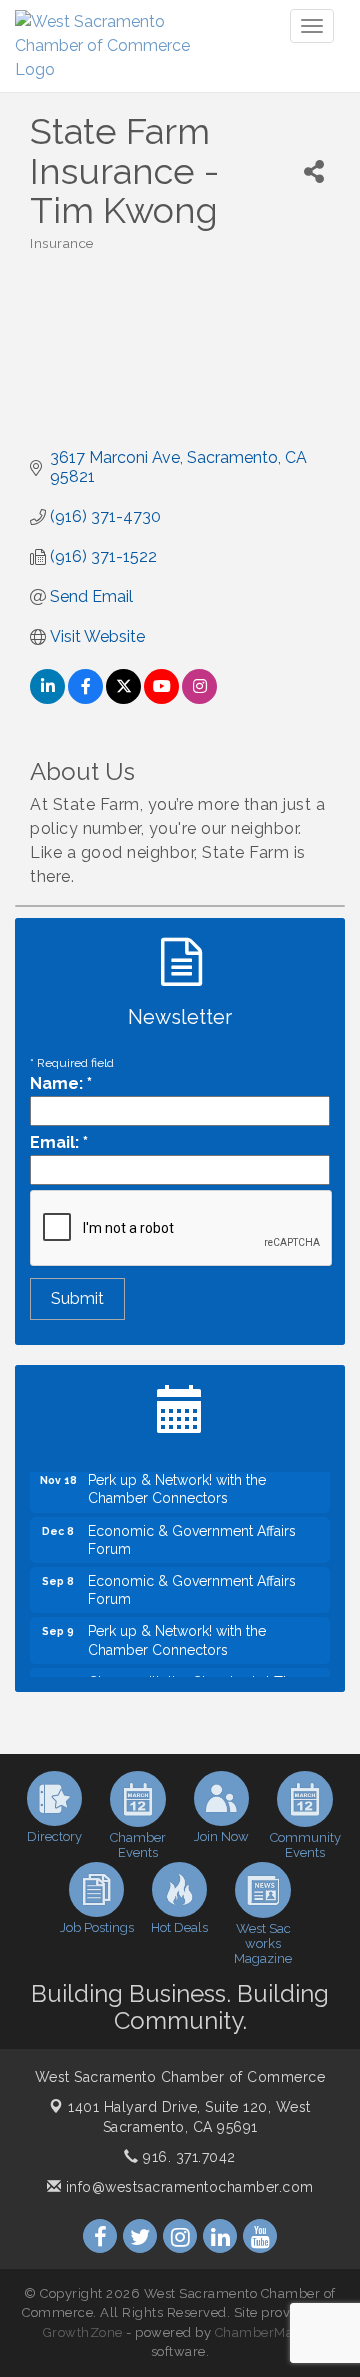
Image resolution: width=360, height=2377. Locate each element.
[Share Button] (314, 171)
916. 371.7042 (187, 2157)
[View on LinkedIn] (47, 698)
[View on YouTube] (161, 698)
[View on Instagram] (199, 698)
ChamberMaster (266, 2332)
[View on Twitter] (123, 698)
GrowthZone (83, 2332)
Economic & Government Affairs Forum (192, 1535)
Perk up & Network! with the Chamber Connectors (177, 1484)
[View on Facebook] (85, 698)
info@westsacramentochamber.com (187, 2187)
